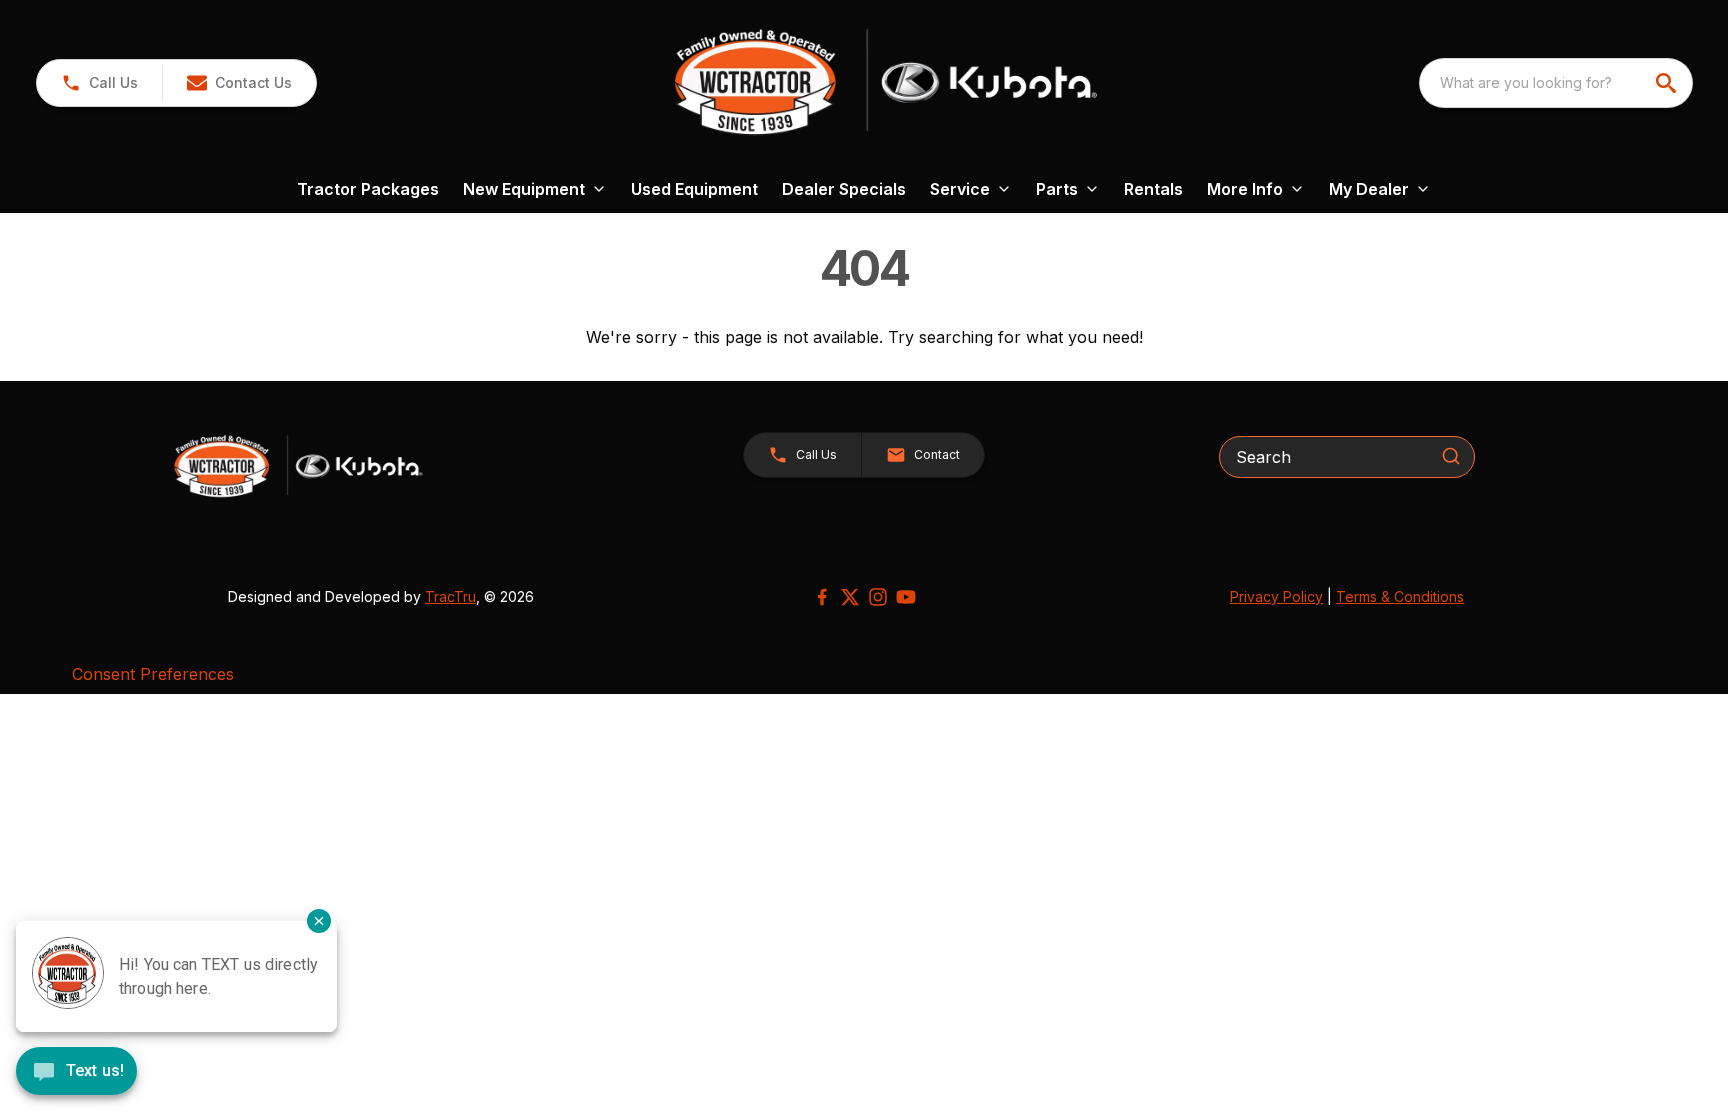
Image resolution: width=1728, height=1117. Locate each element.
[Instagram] (878, 597)
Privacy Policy (1276, 596)
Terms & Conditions (1400, 596)
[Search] (1451, 456)
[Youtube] (906, 597)
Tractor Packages (368, 189)
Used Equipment (694, 189)
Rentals (1153, 189)
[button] (99, 83)
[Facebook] (822, 597)
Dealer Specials (844, 189)
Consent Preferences (153, 674)
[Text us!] (76, 1073)
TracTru (450, 596)
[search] (1668, 83)
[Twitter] (850, 597)
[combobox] (1556, 83)
